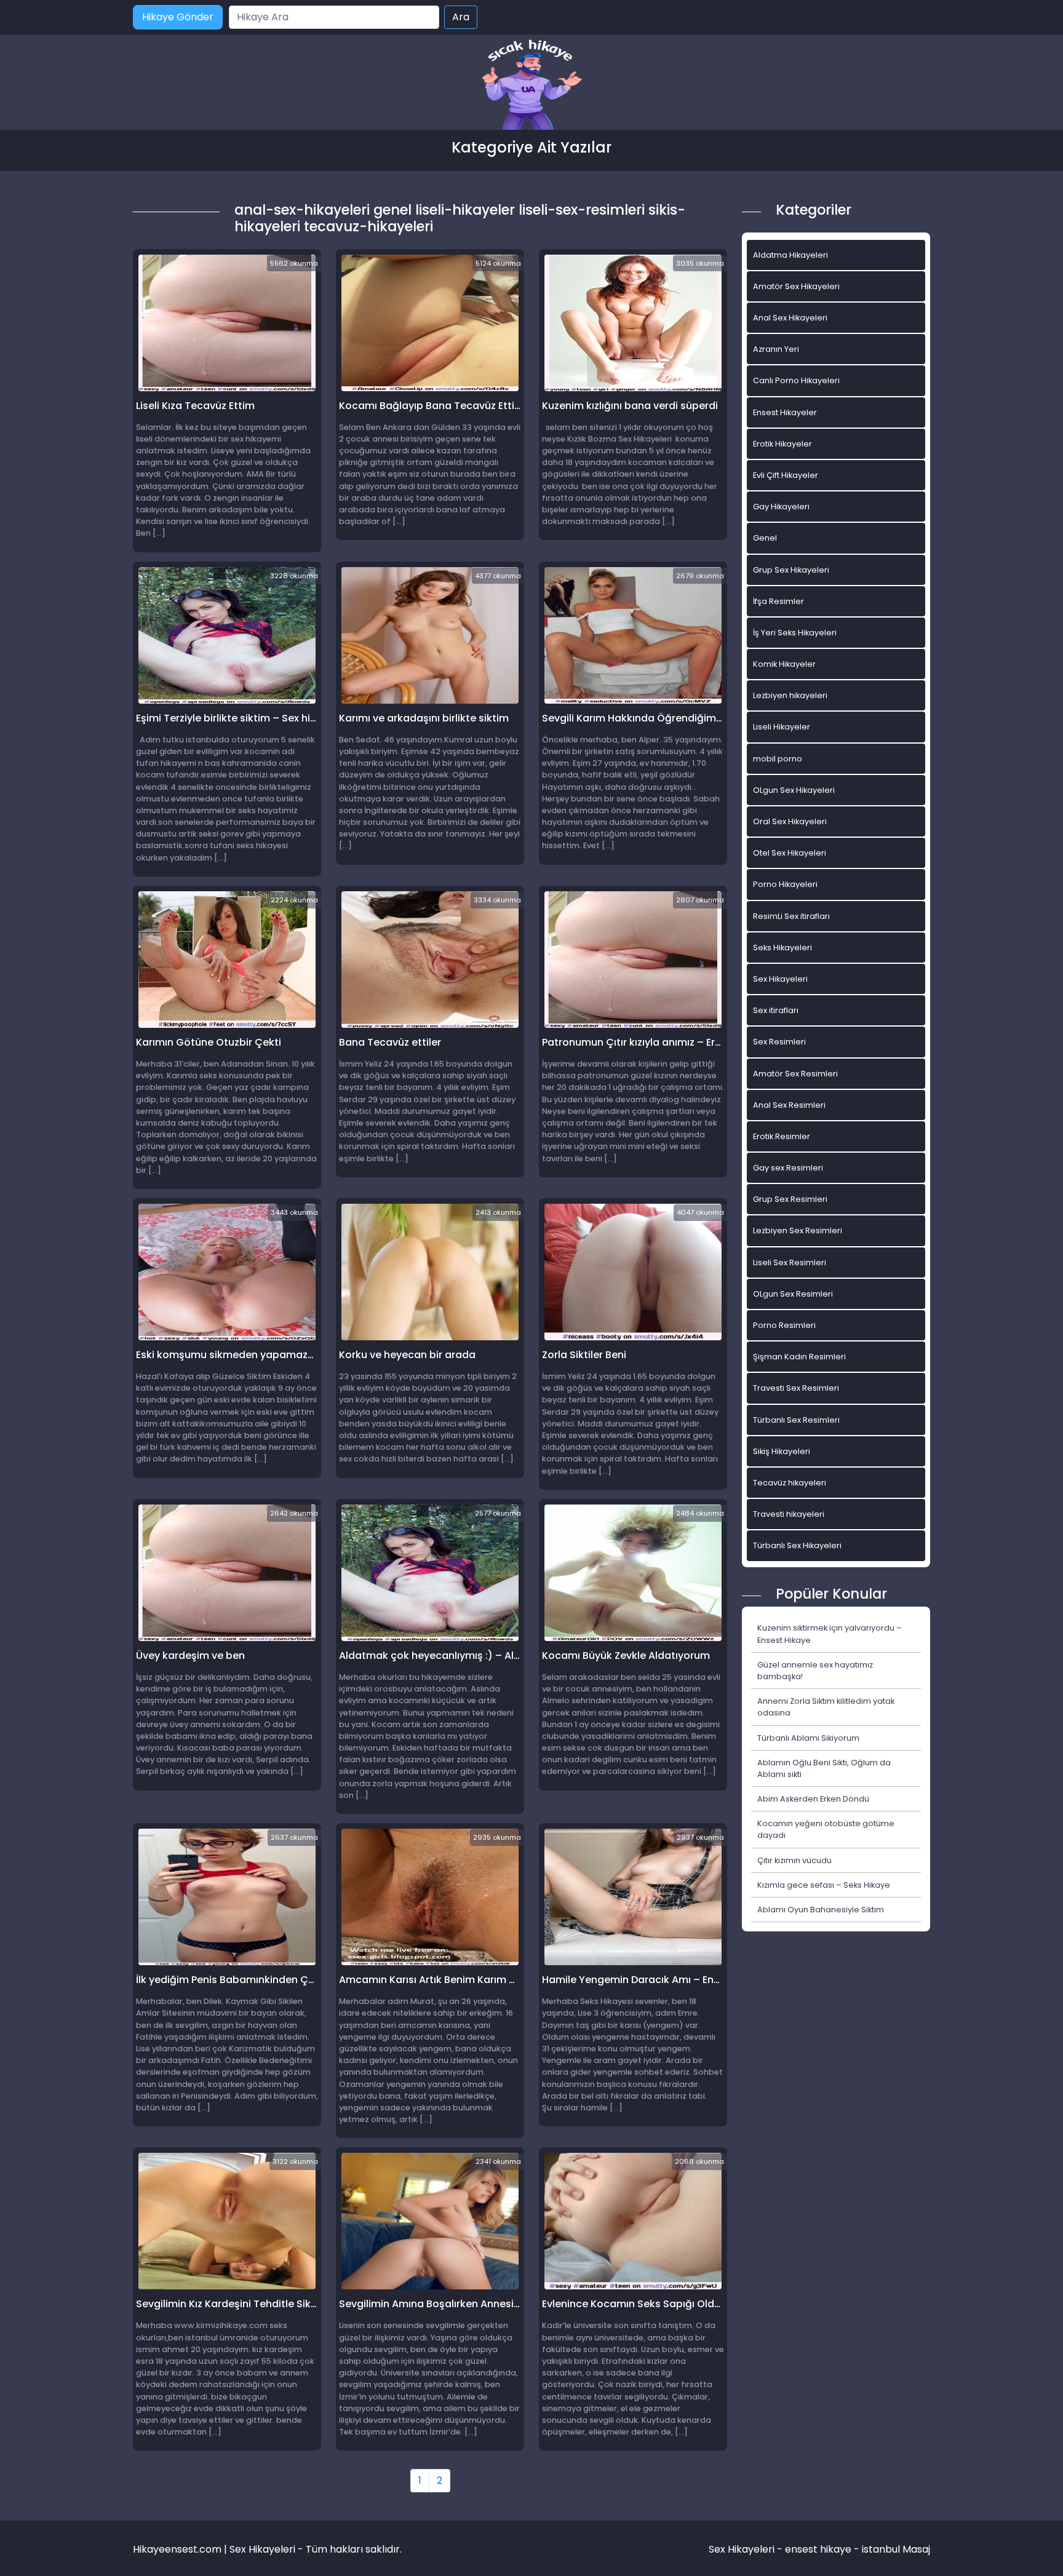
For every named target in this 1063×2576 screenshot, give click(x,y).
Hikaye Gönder (178, 17)
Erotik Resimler (782, 1136)
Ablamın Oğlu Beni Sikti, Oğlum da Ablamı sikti (824, 1768)
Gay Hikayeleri (781, 507)
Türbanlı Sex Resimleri (796, 1420)
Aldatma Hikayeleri (790, 255)
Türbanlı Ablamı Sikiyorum (808, 1738)
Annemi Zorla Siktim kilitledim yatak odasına (826, 1707)
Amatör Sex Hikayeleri (796, 286)
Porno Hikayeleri (785, 884)
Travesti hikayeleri (789, 1514)
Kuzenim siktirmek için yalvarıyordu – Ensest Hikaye (830, 1634)
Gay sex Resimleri (788, 1168)
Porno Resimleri (784, 1325)
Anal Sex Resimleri (789, 1105)
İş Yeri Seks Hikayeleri (795, 633)
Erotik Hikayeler (782, 444)
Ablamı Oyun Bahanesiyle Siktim (821, 1910)
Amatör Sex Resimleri (795, 1074)
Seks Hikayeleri (782, 948)
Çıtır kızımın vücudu (794, 1860)
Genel (765, 538)
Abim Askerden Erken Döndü (813, 1799)
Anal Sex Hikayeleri (790, 318)
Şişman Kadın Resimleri (799, 1357)
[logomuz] (531, 86)
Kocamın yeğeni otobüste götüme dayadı (826, 1829)
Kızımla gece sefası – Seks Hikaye (824, 1885)
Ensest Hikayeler (785, 412)
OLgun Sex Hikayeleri (794, 790)
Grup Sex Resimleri (790, 1199)
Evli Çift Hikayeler (786, 475)
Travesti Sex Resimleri (796, 1388)
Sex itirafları (776, 1010)
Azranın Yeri (776, 349)
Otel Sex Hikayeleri (790, 853)
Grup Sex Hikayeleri (791, 570)
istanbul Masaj (896, 2549)
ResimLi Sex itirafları (791, 916)
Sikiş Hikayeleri (782, 1451)
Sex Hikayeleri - (747, 2549)
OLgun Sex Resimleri (793, 1294)
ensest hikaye (818, 2549)
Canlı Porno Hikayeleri (796, 380)
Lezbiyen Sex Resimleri (798, 1230)
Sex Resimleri (779, 1042)
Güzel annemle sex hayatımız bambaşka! (815, 1671)
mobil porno (778, 759)
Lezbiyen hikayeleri (790, 695)
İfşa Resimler (778, 601)
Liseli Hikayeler (782, 727)
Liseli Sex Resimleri (790, 1262)
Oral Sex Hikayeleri (790, 821)
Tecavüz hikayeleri (790, 1483)
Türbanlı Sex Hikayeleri (797, 1545)
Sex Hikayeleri (780, 979)
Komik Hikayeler (784, 664)
